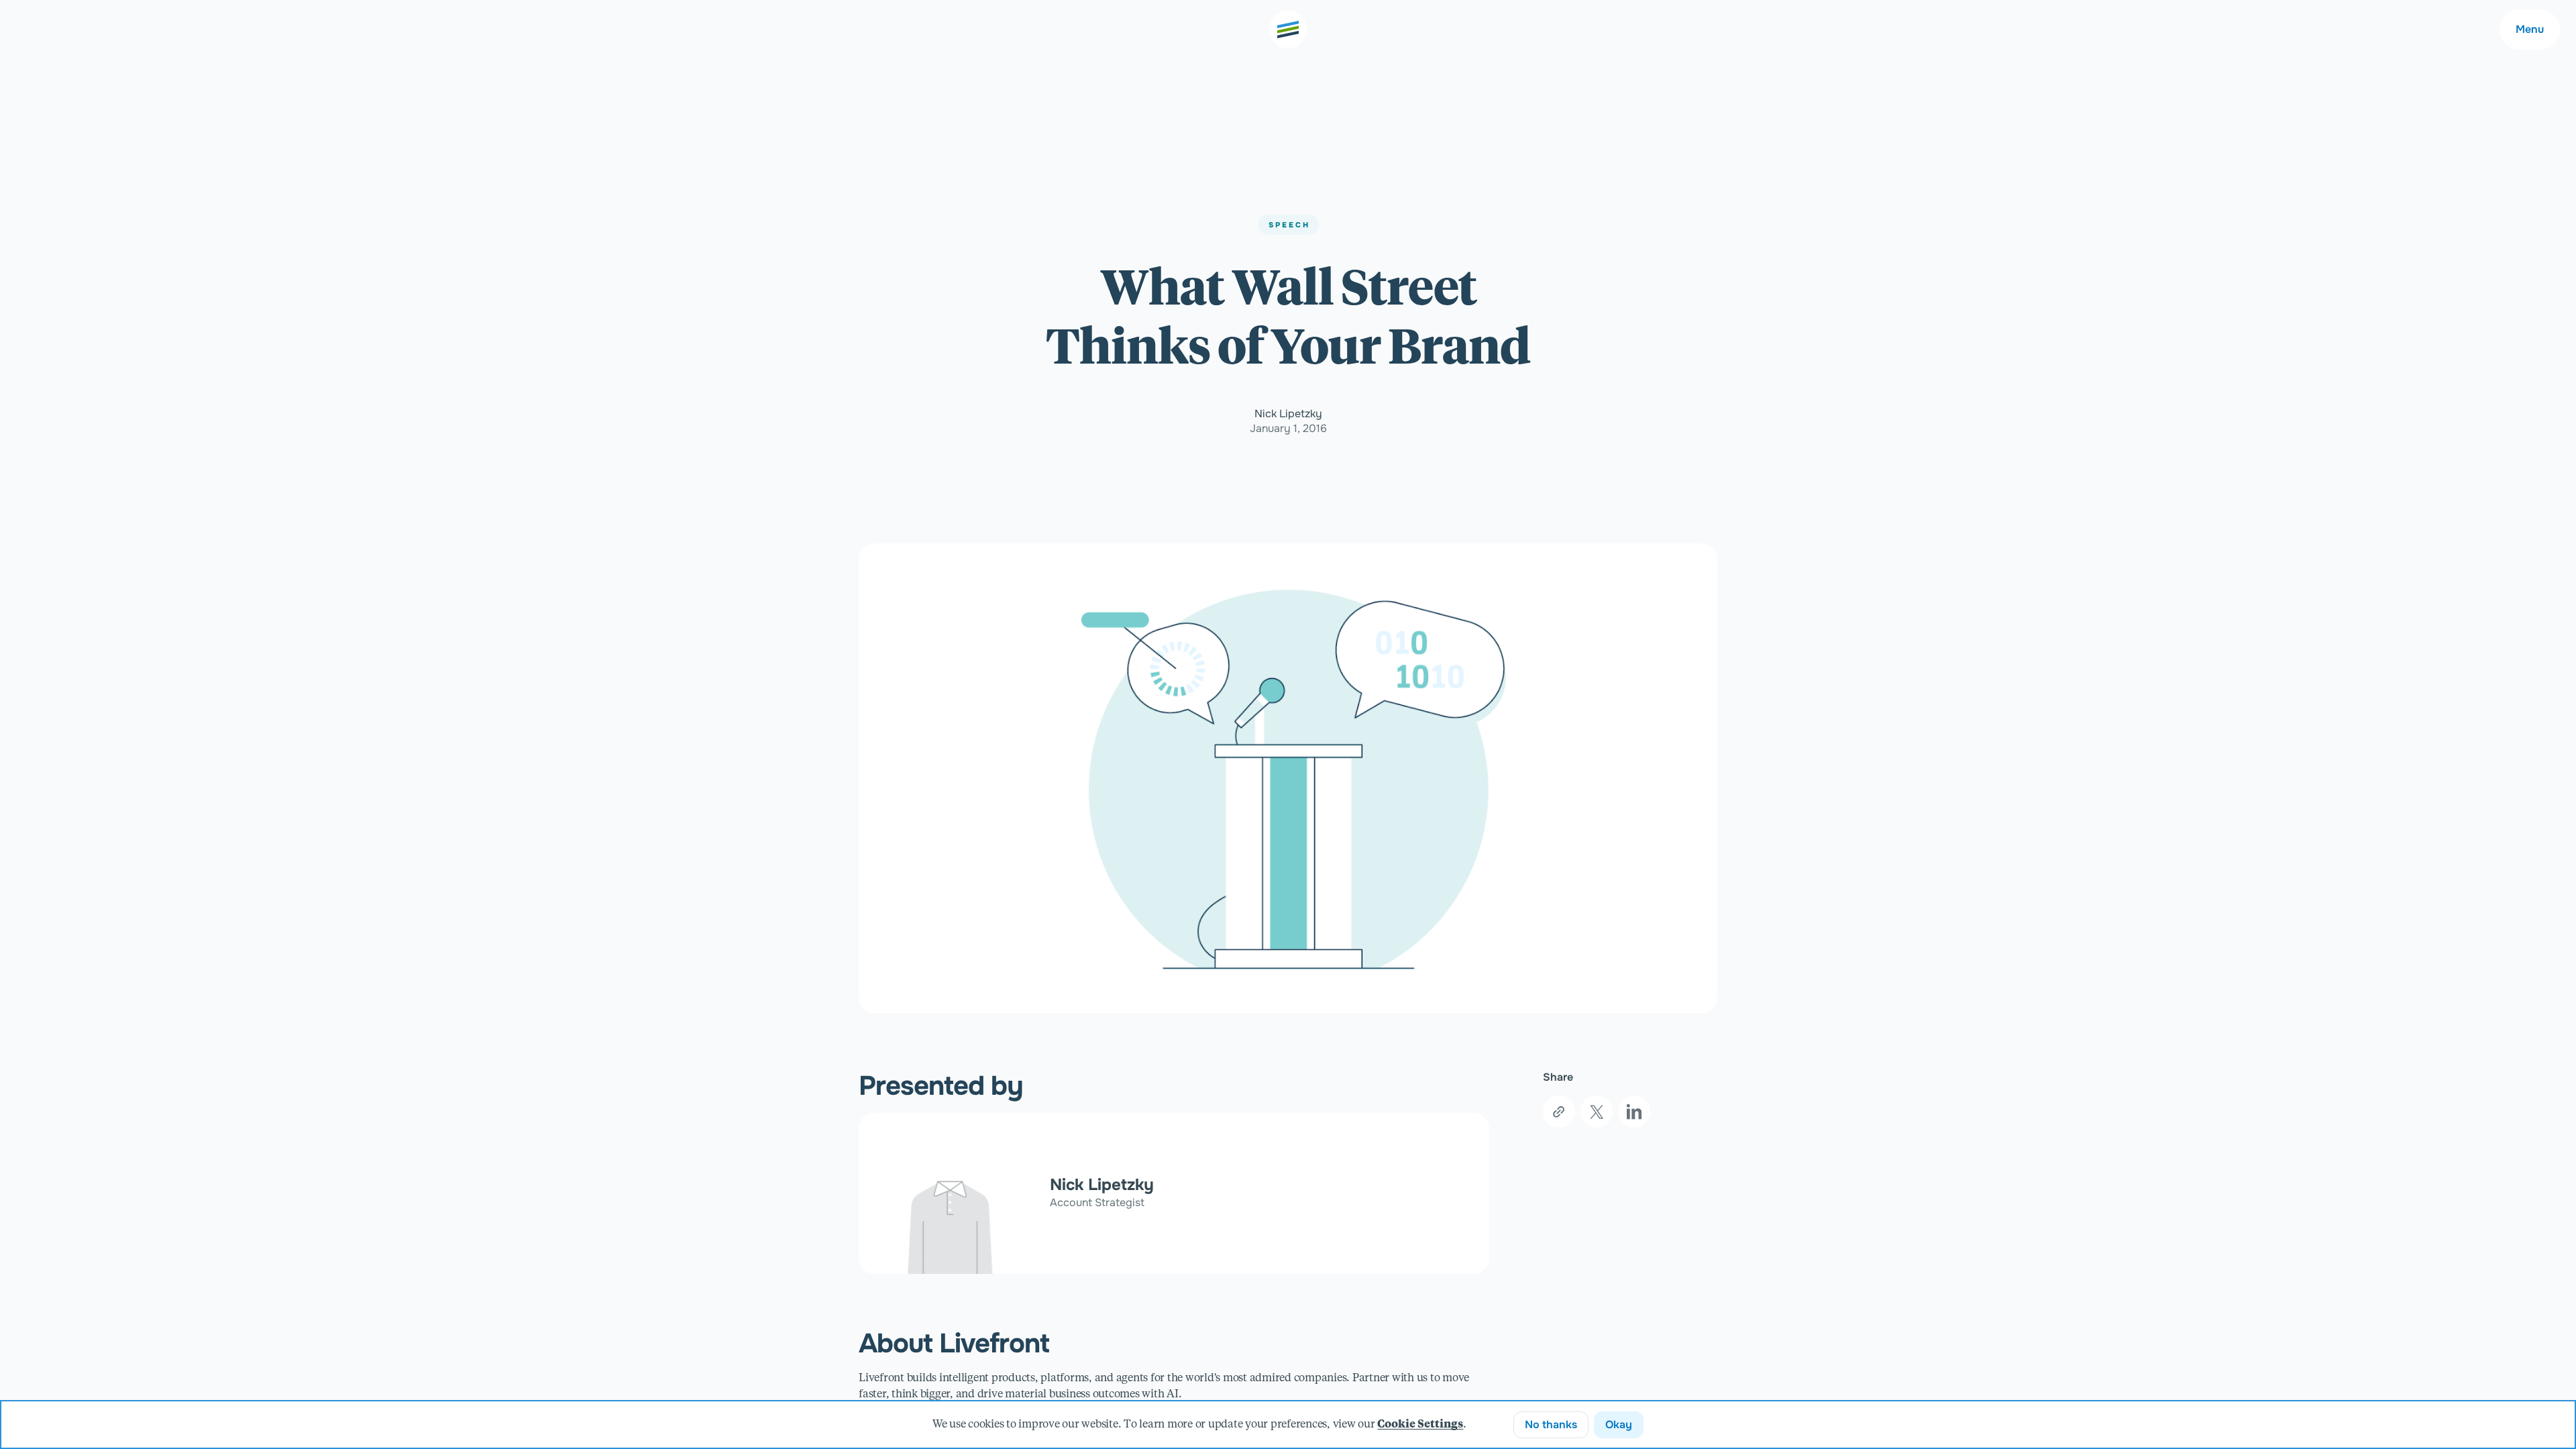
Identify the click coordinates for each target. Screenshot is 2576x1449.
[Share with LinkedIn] (1634, 1112)
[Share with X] (1597, 1112)
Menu (2530, 29)
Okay (1619, 1425)
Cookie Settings (1420, 1425)
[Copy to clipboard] (1559, 1112)
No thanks (1551, 1425)
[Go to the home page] (1288, 30)
